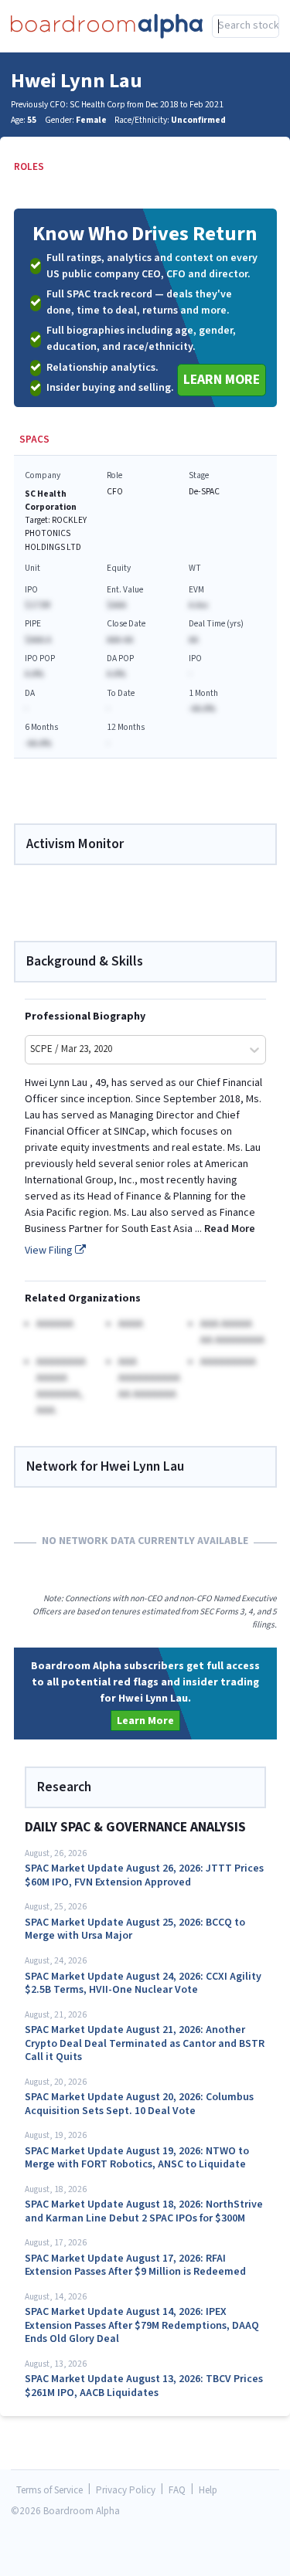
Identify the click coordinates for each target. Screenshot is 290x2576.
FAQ (177, 2491)
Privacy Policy (126, 2491)
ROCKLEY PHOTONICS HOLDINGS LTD (56, 533)
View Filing (50, 1251)
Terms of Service (49, 2491)
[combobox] (246, 26)
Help (208, 2491)
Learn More (222, 380)
